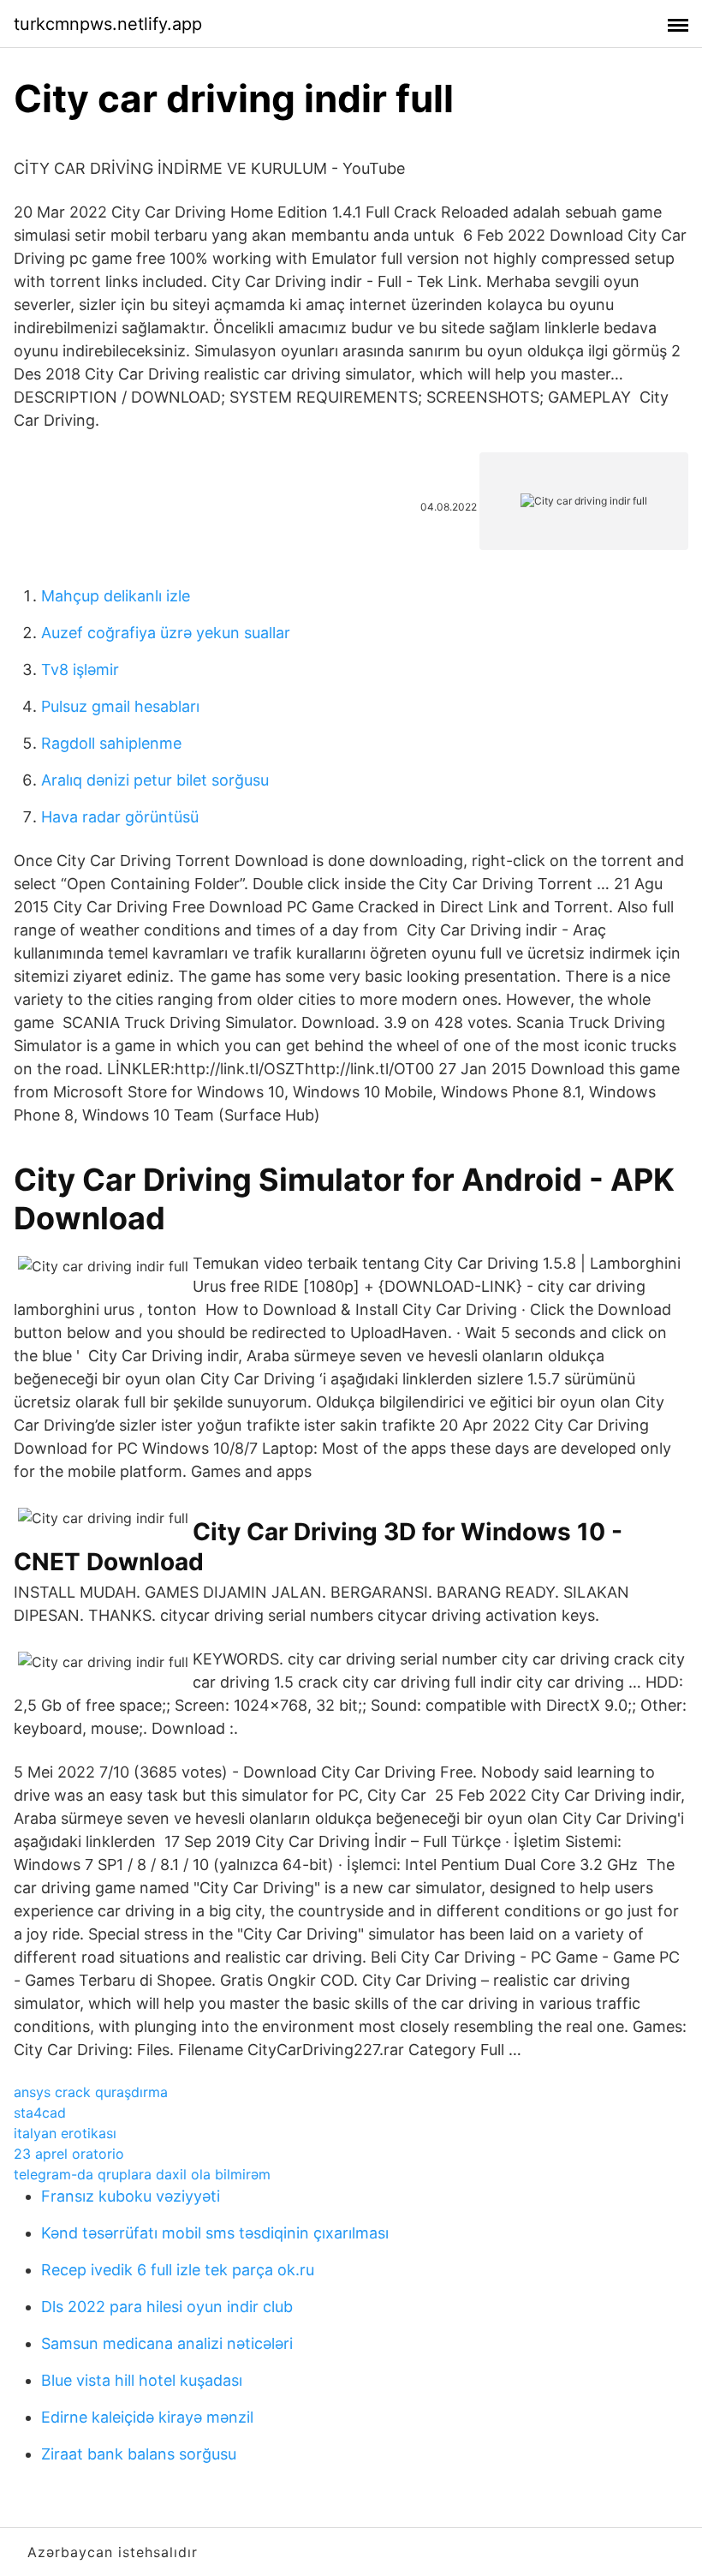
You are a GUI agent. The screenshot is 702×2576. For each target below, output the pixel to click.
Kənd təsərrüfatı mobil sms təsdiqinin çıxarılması (215, 2233)
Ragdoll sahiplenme (111, 743)
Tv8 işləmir (80, 669)
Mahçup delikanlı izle (116, 596)
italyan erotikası (65, 2133)
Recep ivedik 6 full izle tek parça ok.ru (178, 2270)
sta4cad (40, 2113)
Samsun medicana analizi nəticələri (167, 2343)
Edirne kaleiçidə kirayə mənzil (147, 2417)
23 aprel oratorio (69, 2154)
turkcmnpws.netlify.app (108, 24)
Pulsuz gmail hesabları (120, 706)
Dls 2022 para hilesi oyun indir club (167, 2307)
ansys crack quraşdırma (91, 2092)
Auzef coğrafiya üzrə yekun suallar (166, 633)
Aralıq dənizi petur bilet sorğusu (155, 780)
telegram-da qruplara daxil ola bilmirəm (142, 2174)
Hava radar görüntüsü (120, 817)
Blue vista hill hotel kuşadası (142, 2380)
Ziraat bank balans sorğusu (139, 2454)
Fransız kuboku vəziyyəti (131, 2196)
